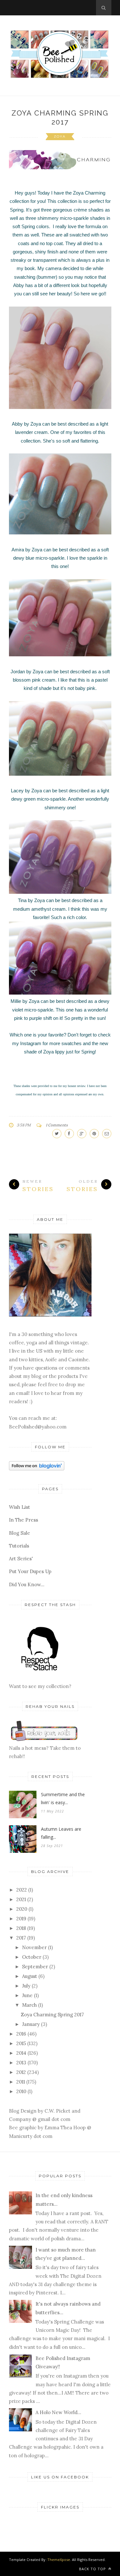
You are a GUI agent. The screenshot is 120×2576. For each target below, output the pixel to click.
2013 (21, 2063)
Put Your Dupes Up (30, 1571)
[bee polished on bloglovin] (37, 1469)
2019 (21, 1919)
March (29, 2005)
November (34, 1947)
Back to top (93, 2569)
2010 (21, 2091)
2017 (21, 1938)
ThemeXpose (59, 2560)
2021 (21, 1899)
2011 (21, 2082)
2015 (21, 2043)
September (35, 1967)
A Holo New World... (58, 2412)
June (27, 1995)
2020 (22, 1909)
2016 (21, 2034)
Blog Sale (20, 1533)
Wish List (20, 1507)
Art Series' (21, 1559)
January (31, 2024)
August (30, 1976)
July (26, 1986)
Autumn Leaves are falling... (61, 1833)
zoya (60, 136)
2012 (21, 2072)
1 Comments (57, 1125)
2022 (22, 1890)
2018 (21, 1928)
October (32, 1957)
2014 (21, 2053)
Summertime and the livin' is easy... (63, 1798)
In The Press (24, 1520)
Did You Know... (27, 1584)
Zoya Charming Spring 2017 (52, 2015)
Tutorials (19, 1546)
